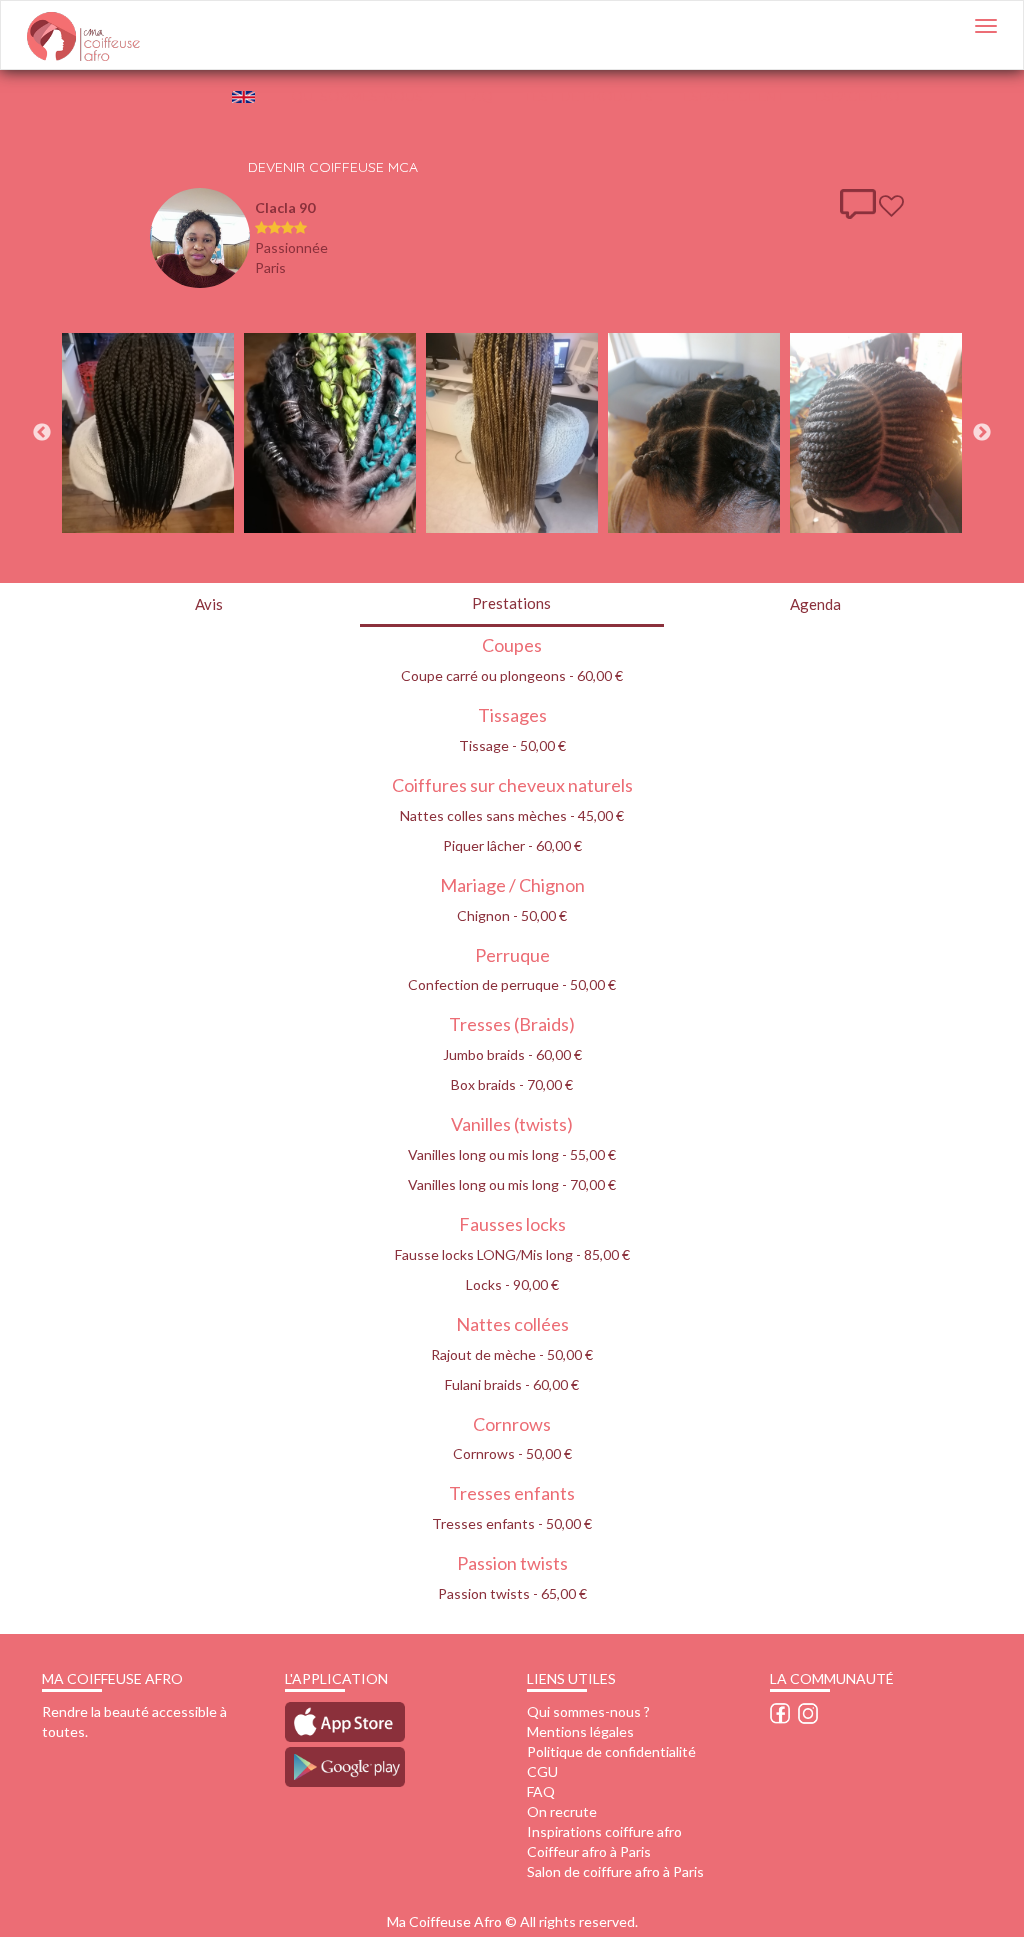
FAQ (478, 96)
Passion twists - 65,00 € (512, 1593)
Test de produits (588, 96)
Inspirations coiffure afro (604, 1831)
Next (982, 433)
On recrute (562, 1811)
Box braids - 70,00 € (512, 1084)
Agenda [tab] (815, 604)
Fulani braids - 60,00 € (512, 1384)
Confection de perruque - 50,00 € (512, 984)
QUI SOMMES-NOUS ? (362, 96)
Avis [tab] (209, 604)
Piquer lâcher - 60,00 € (512, 845)
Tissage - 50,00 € (512, 745)
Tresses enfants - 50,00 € (512, 1523)
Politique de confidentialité (611, 1751)
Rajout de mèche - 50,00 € (512, 1354)
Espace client (734, 96)
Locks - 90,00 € (512, 1284)
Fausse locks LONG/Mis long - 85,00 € (512, 1254)
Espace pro (857, 96)
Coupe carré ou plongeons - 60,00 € (512, 675)
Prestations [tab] (511, 603)
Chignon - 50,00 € (512, 915)
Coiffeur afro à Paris (589, 1851)
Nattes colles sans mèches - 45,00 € (512, 815)
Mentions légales (580, 1731)
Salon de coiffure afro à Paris (615, 1871)
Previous (42, 433)
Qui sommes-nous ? (588, 1711)
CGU (542, 1771)
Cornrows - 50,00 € (512, 1453)
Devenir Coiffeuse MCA (333, 167)
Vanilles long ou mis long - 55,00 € (512, 1154)
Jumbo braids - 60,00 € (512, 1054)
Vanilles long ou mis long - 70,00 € (512, 1184)
